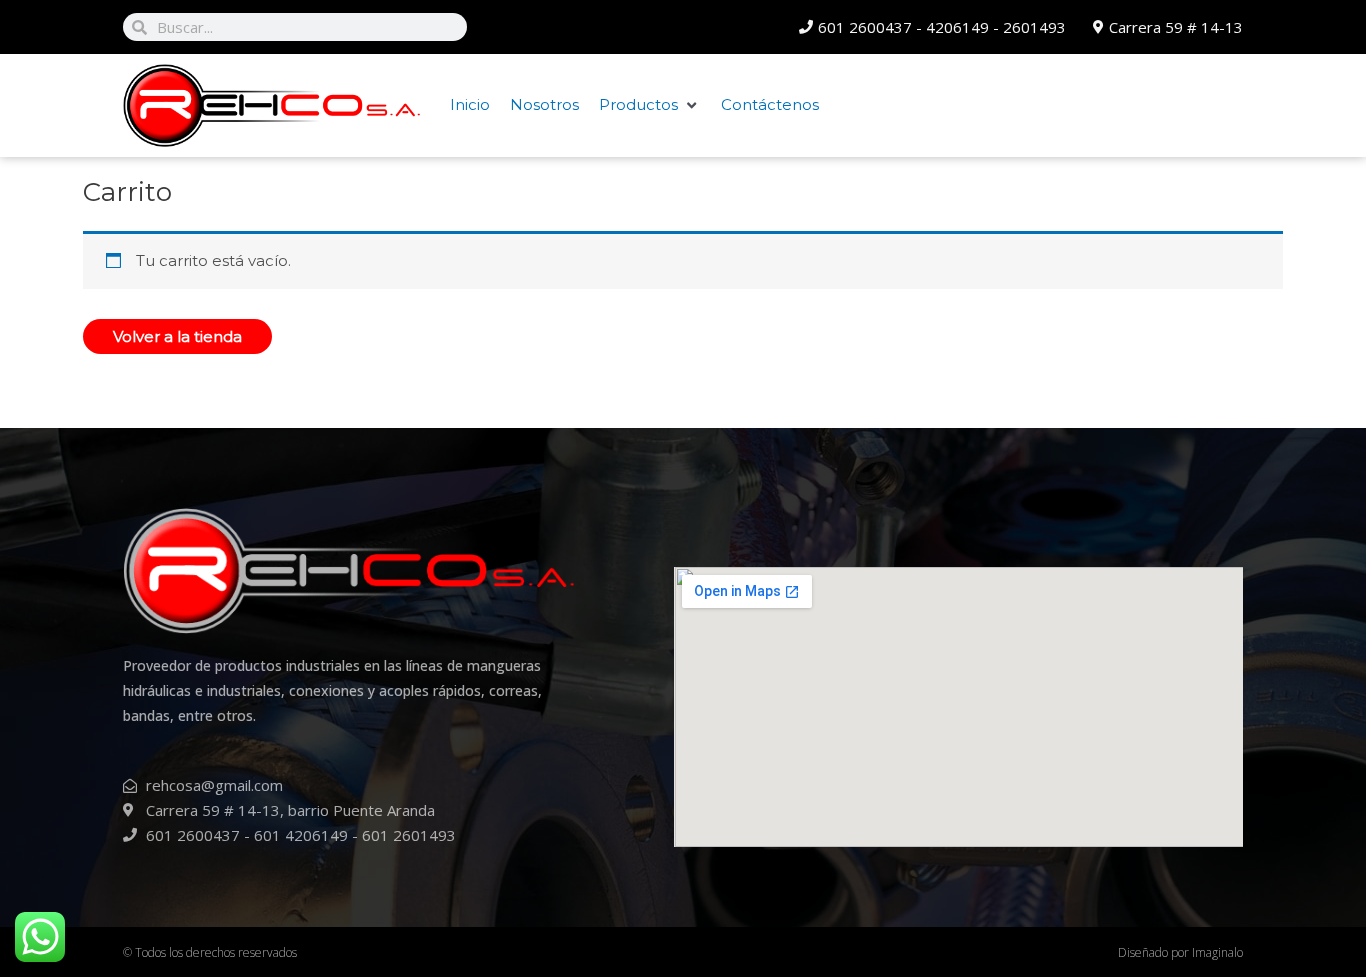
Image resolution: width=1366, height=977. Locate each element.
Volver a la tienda (177, 336)
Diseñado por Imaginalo (1180, 952)
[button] (650, 105)
